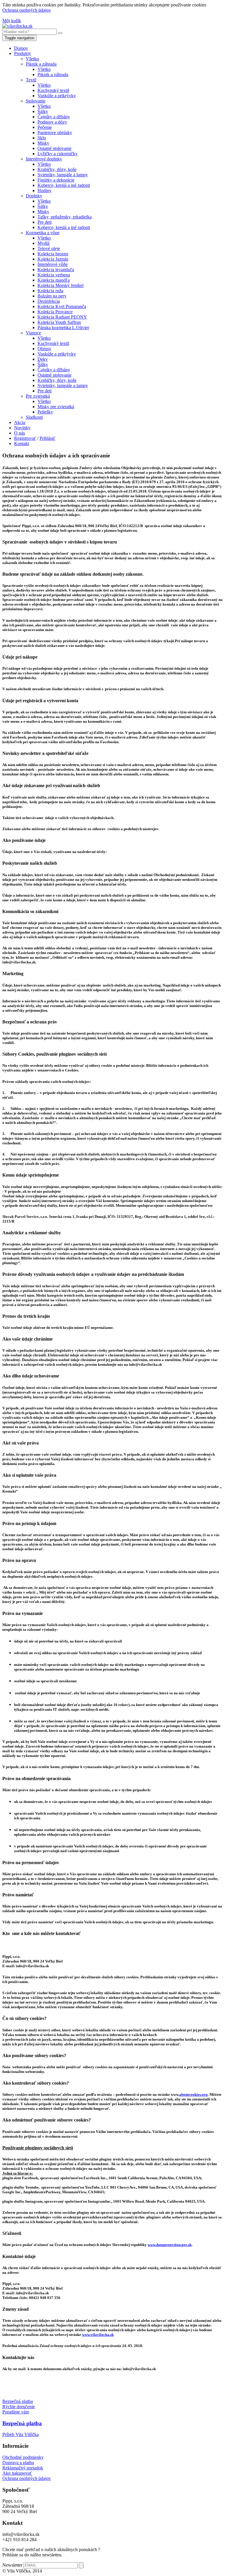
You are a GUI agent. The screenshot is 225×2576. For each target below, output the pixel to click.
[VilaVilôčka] (17, 26)
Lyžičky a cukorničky (58, 154)
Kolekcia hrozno (53, 254)
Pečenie (45, 127)
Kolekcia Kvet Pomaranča (62, 306)
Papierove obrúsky (55, 133)
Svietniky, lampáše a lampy (63, 175)
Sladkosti (34, 417)
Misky (43, 143)
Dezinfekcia (49, 301)
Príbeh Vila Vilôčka (21, 2434)
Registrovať (25, 438)
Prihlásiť (47, 438)
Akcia (20, 422)
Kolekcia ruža (50, 291)
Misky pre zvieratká (56, 407)
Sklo (42, 138)
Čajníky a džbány (54, 117)
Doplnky (34, 196)
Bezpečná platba (18, 2401)
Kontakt (22, 443)
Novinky (22, 428)
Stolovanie (36, 101)
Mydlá (44, 243)
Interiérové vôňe (53, 264)
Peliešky (45, 412)
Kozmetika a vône (43, 233)
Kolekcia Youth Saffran (59, 322)
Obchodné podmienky (23, 2457)
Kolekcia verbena (54, 275)
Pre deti (45, 222)
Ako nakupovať (17, 2473)
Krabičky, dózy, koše (57, 169)
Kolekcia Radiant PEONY (62, 317)
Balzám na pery (52, 296)
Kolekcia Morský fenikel (60, 285)
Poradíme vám (16, 2412)
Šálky (43, 111)
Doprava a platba (18, 2463)
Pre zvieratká (38, 396)
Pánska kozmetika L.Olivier (63, 328)
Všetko (32, 59)
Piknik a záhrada (41, 64)
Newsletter (12, 2565)
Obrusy (44, 349)
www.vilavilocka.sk (98, 2335)
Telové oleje (49, 248)
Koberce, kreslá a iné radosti (64, 185)
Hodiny (45, 190)
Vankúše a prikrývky (57, 96)
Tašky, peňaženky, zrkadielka (65, 217)
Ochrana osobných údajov (27, 10)
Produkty (23, 53)
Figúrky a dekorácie (56, 180)
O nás (19, 433)
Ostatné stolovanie (54, 148)
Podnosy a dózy (52, 122)
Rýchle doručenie (19, 2407)
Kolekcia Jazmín (53, 259)
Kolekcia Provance (55, 312)
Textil (31, 80)
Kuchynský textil (53, 90)
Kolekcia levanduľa (56, 270)
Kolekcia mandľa (54, 280)
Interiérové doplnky (44, 159)
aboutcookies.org (194, 2094)
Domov (21, 48)
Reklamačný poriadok (23, 2468)
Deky (43, 359)
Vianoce (33, 333)
